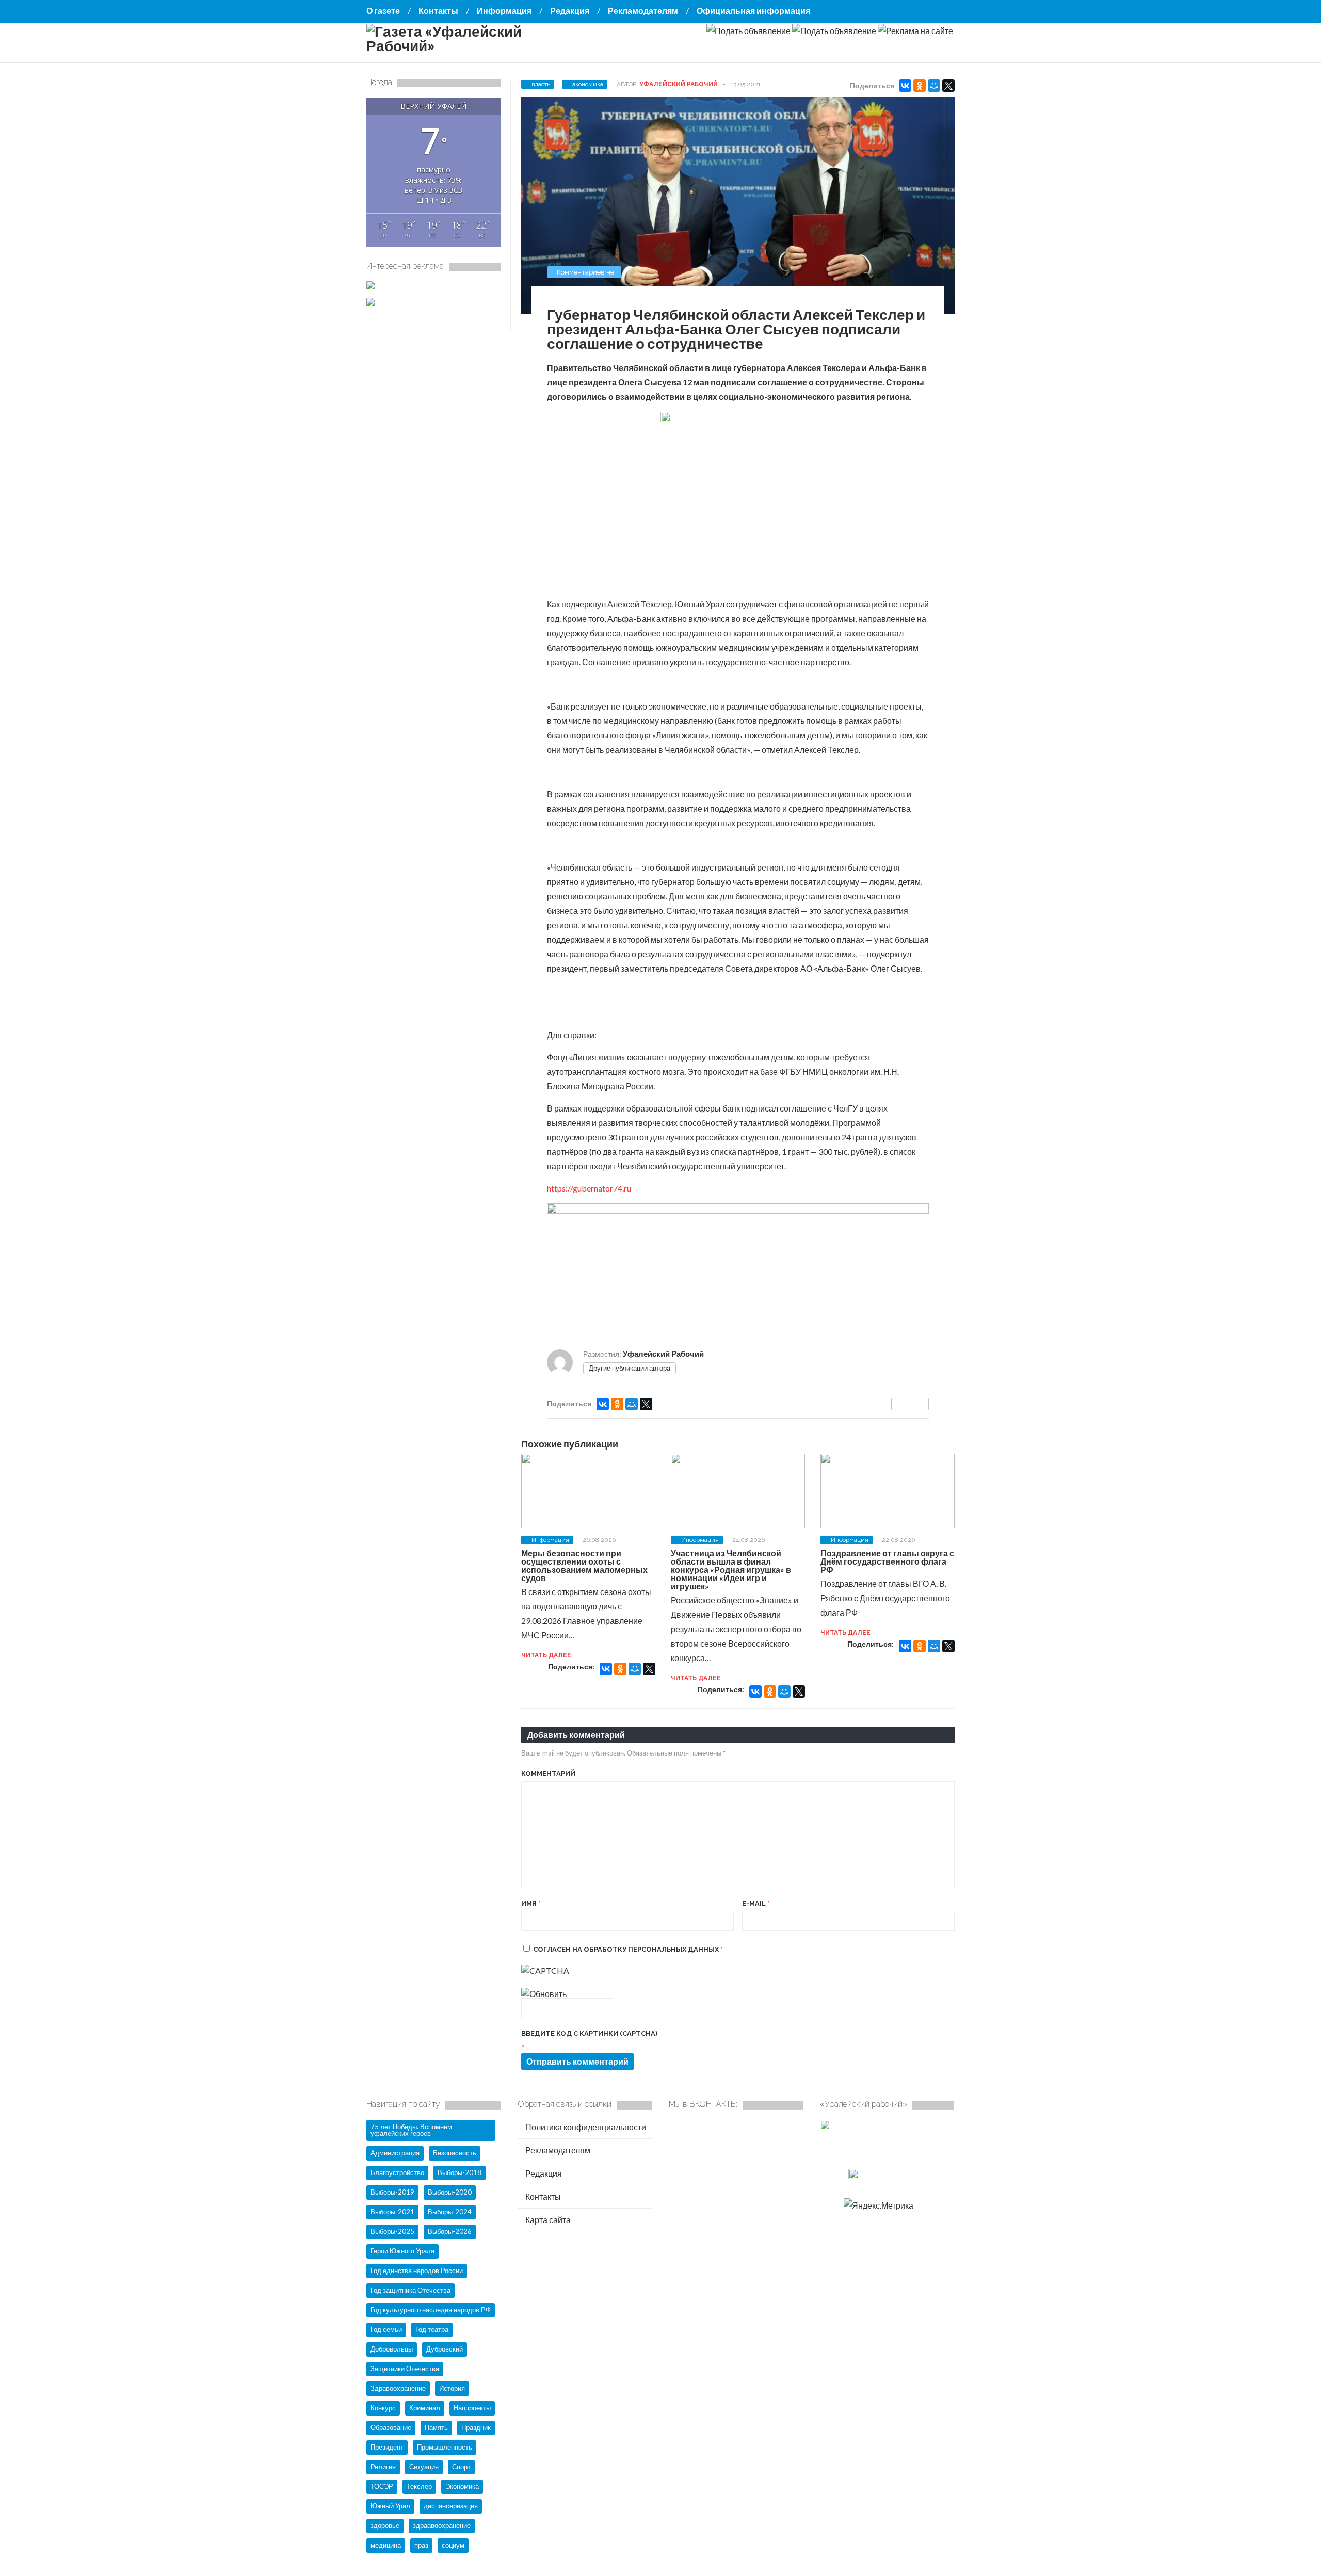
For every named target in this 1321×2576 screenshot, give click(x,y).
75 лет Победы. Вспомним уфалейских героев (411, 2130)
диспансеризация (451, 2506)
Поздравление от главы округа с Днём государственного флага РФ (887, 1561)
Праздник (476, 2427)
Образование (391, 2427)
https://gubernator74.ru (589, 1188)
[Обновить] (544, 1994)
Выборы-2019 (392, 2192)
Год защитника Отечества (410, 2290)
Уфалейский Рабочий (679, 84)
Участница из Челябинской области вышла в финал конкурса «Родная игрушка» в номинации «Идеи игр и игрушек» (731, 1569)
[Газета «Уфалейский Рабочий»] (470, 45)
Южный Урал (390, 2506)
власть (541, 84)
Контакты (438, 11)
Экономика (462, 2486)
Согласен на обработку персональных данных (628, 1949)
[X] (948, 86)
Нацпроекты (472, 2408)
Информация (504, 11)
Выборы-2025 (392, 2231)
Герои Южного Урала (402, 2251)
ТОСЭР (382, 2486)
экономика (588, 84)
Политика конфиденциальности (585, 2127)
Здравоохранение (398, 2388)
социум (453, 2545)
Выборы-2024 (450, 2212)
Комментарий (548, 1773)
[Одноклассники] (920, 86)
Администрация (395, 2153)
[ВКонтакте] (905, 86)
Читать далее (546, 1655)
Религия (383, 2467)
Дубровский (445, 2349)
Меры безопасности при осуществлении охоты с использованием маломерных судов (584, 1565)
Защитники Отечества (405, 2369)
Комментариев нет (587, 272)
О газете (383, 11)
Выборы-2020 (450, 2192)
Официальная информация (753, 11)
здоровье (385, 2525)
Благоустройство (397, 2172)
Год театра (432, 2329)
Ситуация (424, 2467)
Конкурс (383, 2408)
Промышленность (445, 2447)
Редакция (570, 11)
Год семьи (386, 2329)
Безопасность (455, 2153)
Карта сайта (547, 2220)
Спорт (461, 2467)
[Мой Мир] (934, 86)
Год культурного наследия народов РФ (431, 2310)
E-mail (756, 1903)
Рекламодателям (643, 11)
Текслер (419, 2486)
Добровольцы (392, 2349)
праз (421, 2545)
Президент (387, 2447)
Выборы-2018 (460, 2172)
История (452, 2388)
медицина (386, 2545)
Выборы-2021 (392, 2212)
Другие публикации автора (630, 1368)
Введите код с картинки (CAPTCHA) (589, 2033)
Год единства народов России (417, 2271)
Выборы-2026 (450, 2231)
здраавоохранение (442, 2525)
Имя (531, 1903)
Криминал (425, 2408)
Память (436, 2427)
